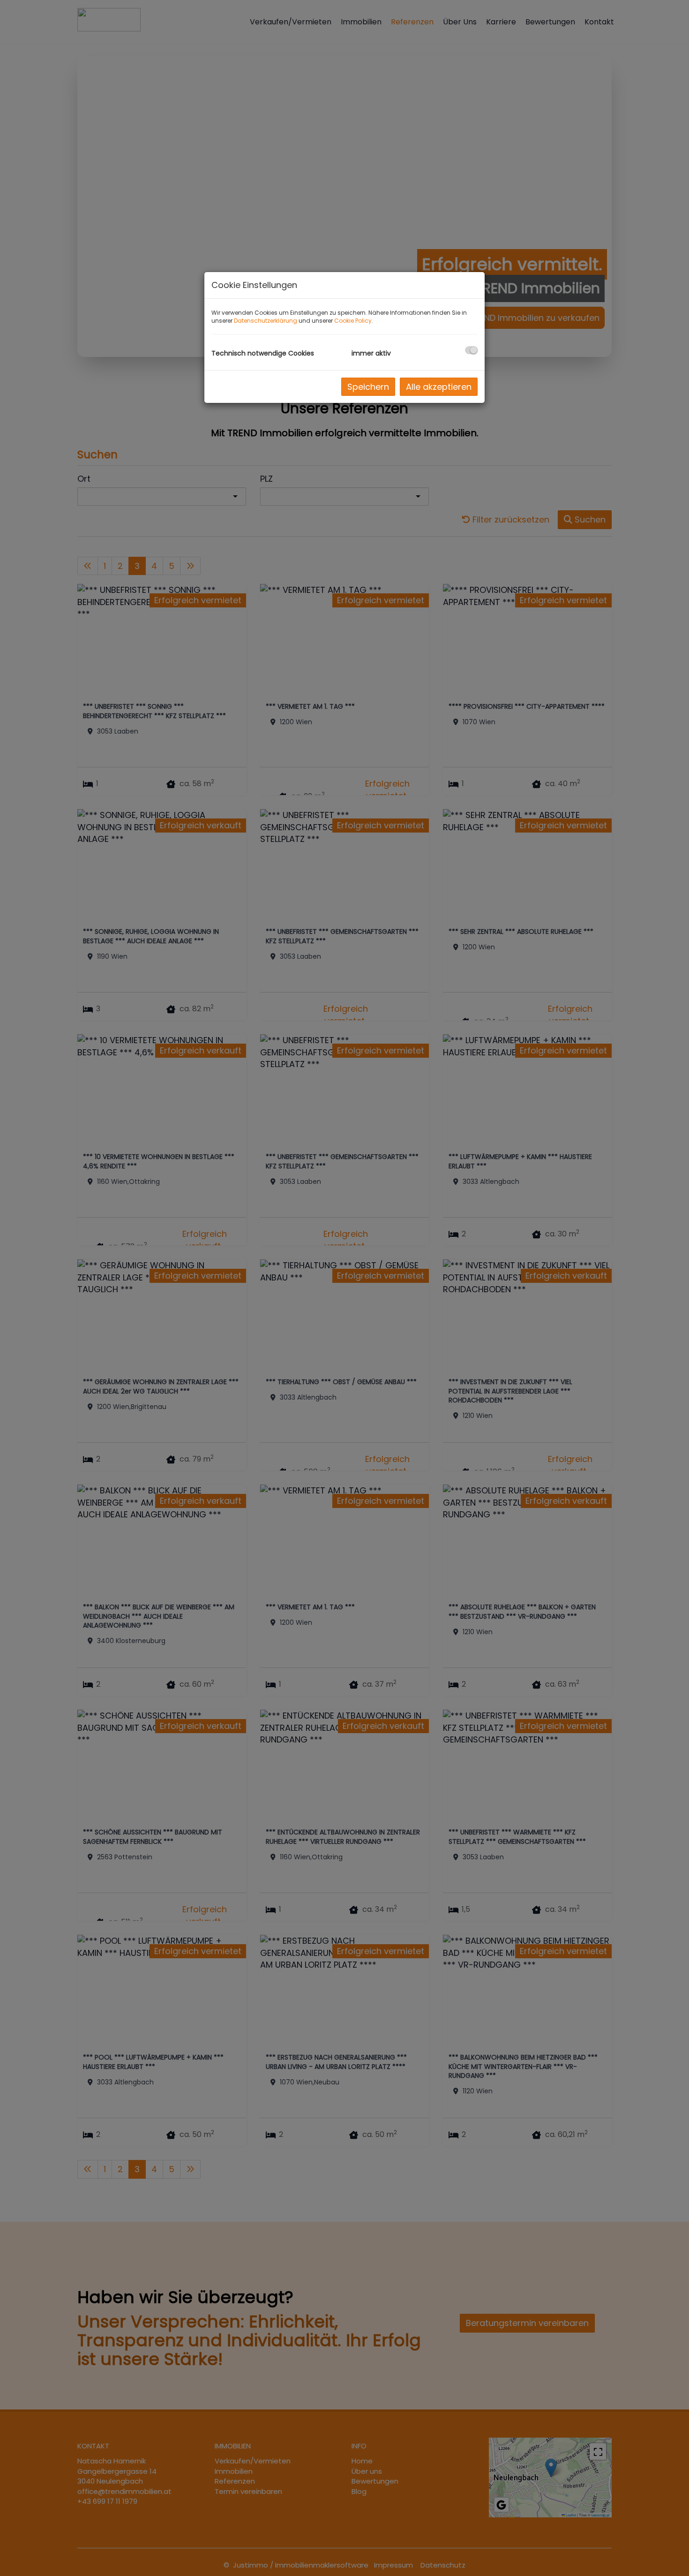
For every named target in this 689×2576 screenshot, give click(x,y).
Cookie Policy (353, 321)
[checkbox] (471, 350)
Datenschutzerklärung (266, 321)
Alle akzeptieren (439, 387)
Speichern (368, 387)
